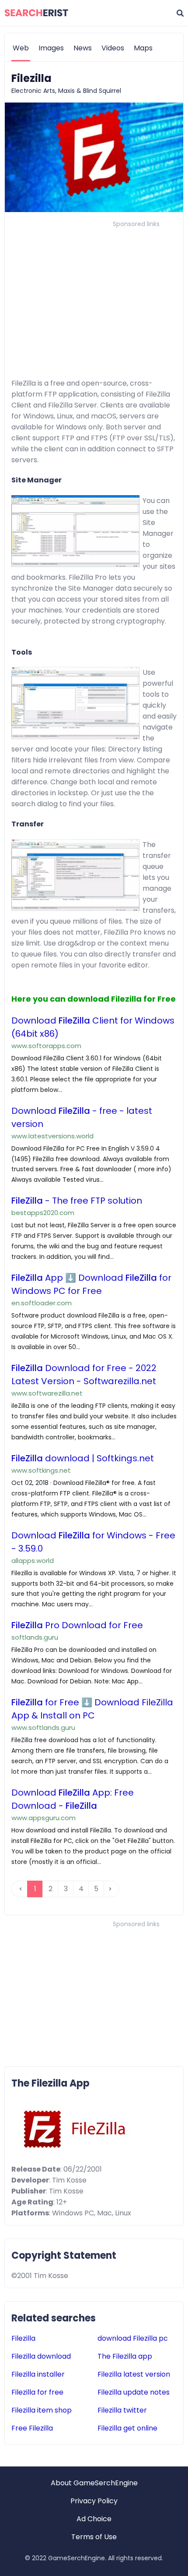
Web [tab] (21, 48)
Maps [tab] (143, 48)
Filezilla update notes (134, 2392)
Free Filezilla (32, 2428)
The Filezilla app (125, 2356)
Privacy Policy (94, 2501)
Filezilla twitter (122, 2410)
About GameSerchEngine (94, 2483)
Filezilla (23, 2338)
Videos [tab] (113, 48)
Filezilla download (41, 2356)
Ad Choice (94, 2519)
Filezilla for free (37, 2392)
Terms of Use (94, 2537)
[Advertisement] (94, 292)
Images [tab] (51, 48)
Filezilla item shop (42, 2410)
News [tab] (83, 48)
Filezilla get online (127, 2428)
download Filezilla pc (133, 2338)
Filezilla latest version (134, 2374)
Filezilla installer (38, 2374)
